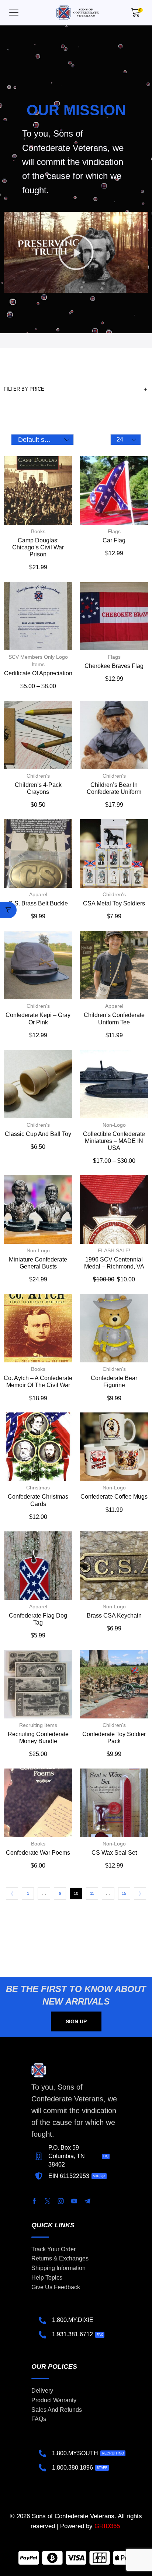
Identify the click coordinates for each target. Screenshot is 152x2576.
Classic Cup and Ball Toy (38, 1134)
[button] (14, 13)
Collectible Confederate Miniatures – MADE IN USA (114, 1141)
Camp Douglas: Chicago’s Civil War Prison (38, 547)
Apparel (38, 894)
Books (38, 531)
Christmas (38, 1488)
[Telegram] (87, 2201)
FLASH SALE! (114, 1250)
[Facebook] (34, 2201)
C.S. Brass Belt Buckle (38, 903)
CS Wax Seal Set (114, 1853)
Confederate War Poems (38, 1853)
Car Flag (114, 540)
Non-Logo (114, 1125)
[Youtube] (74, 2201)
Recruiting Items (38, 1725)
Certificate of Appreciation (38, 673)
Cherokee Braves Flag (114, 666)
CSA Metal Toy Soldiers (114, 903)
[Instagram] (61, 2201)
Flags (114, 531)
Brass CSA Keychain (114, 1616)
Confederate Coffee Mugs (114, 1497)
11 (92, 1893)
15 (124, 1893)
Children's (38, 776)
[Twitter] (48, 2201)
